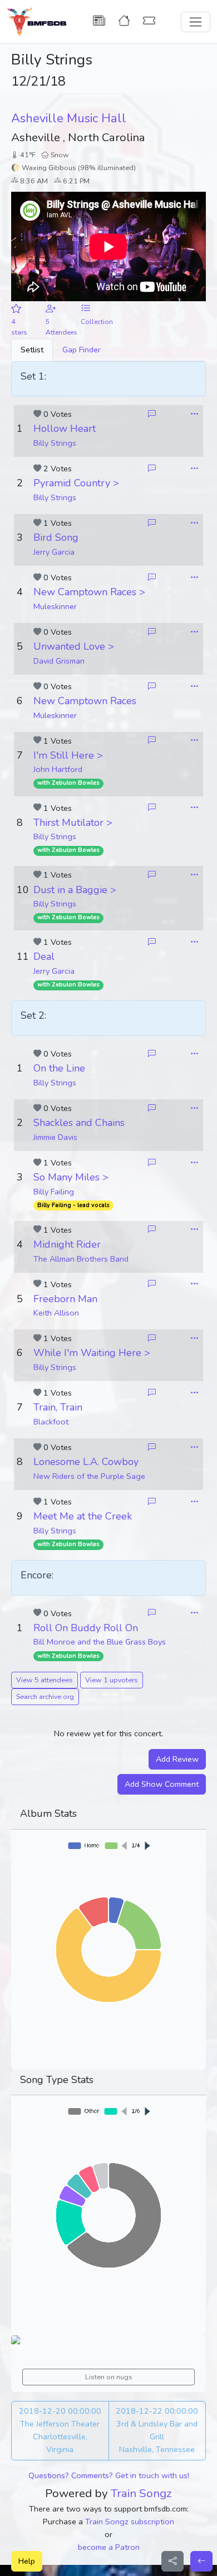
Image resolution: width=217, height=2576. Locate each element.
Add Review (177, 1759)
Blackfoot (51, 1422)
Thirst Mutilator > (73, 823)
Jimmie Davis (55, 1137)
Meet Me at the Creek (83, 1516)
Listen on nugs (109, 2377)
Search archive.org (45, 1696)
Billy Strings (55, 443)
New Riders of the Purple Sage (89, 1476)
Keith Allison (56, 1313)
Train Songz (141, 2493)
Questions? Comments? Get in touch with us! (109, 2475)
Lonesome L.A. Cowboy (86, 1462)
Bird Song (56, 537)
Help (27, 2561)
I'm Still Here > (68, 755)
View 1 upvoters (112, 1680)
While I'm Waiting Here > (92, 1353)
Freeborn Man (65, 1299)
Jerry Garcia (54, 552)
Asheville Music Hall (69, 118)
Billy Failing (54, 1192)
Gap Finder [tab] (82, 350)
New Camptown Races (85, 701)
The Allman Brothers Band (81, 1259)
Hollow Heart (65, 428)
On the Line (59, 1068)
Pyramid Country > (76, 483)
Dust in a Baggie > (75, 890)
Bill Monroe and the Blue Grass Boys (100, 1642)
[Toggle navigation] (196, 22)
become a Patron (109, 2547)
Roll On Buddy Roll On (86, 1628)
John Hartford (58, 769)
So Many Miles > (71, 1177)
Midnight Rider (67, 1244)
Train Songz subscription (130, 2522)
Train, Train (58, 1407)
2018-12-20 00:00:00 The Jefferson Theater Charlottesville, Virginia (60, 2430)
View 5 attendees (45, 1680)
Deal (44, 956)
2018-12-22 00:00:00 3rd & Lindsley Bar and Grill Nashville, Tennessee (157, 2430)
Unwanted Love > (74, 646)
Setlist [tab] (32, 350)
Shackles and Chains (79, 1123)
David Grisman (59, 661)
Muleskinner (55, 606)
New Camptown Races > (89, 592)
